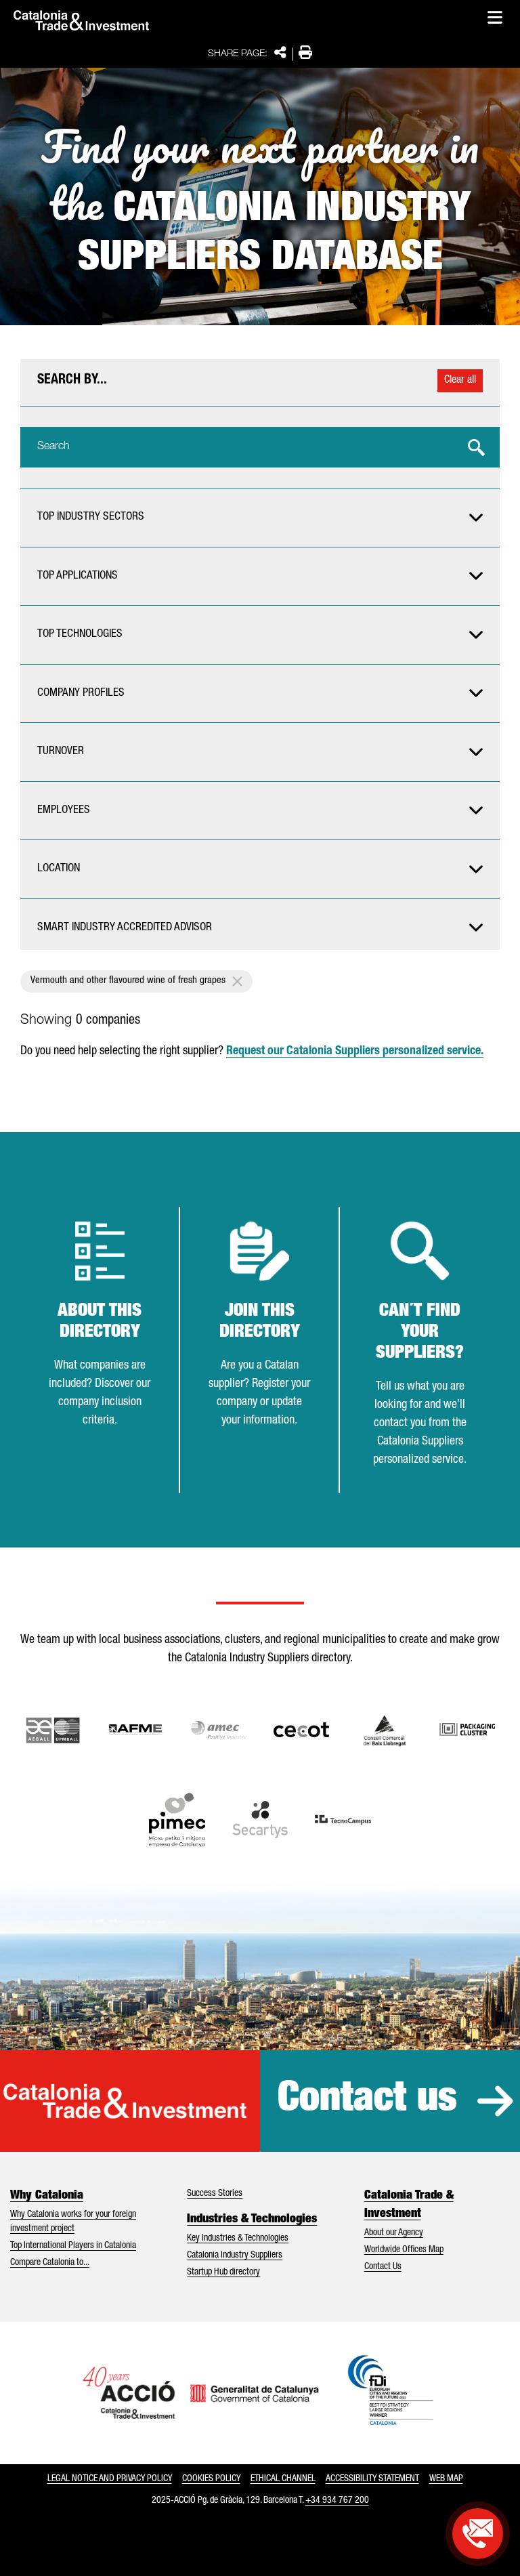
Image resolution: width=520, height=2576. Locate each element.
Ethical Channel (283, 2479)
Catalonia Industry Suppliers (235, 2256)
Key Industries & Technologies (238, 2239)
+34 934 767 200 (337, 2501)
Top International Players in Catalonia (73, 2246)
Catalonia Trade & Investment (409, 2205)
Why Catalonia (47, 2196)
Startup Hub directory (223, 2272)
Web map (446, 2479)
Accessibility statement (372, 2479)
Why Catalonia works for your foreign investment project (73, 2222)
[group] (260, 518)
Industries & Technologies (252, 2220)
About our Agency (394, 2233)
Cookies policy (211, 2479)
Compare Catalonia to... (50, 2263)
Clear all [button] (460, 381)
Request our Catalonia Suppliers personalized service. (355, 1052)
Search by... (72, 381)
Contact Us (383, 2267)
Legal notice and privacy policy (110, 2479)
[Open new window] (385, 1730)
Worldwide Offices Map (404, 2250)
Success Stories (215, 2194)
